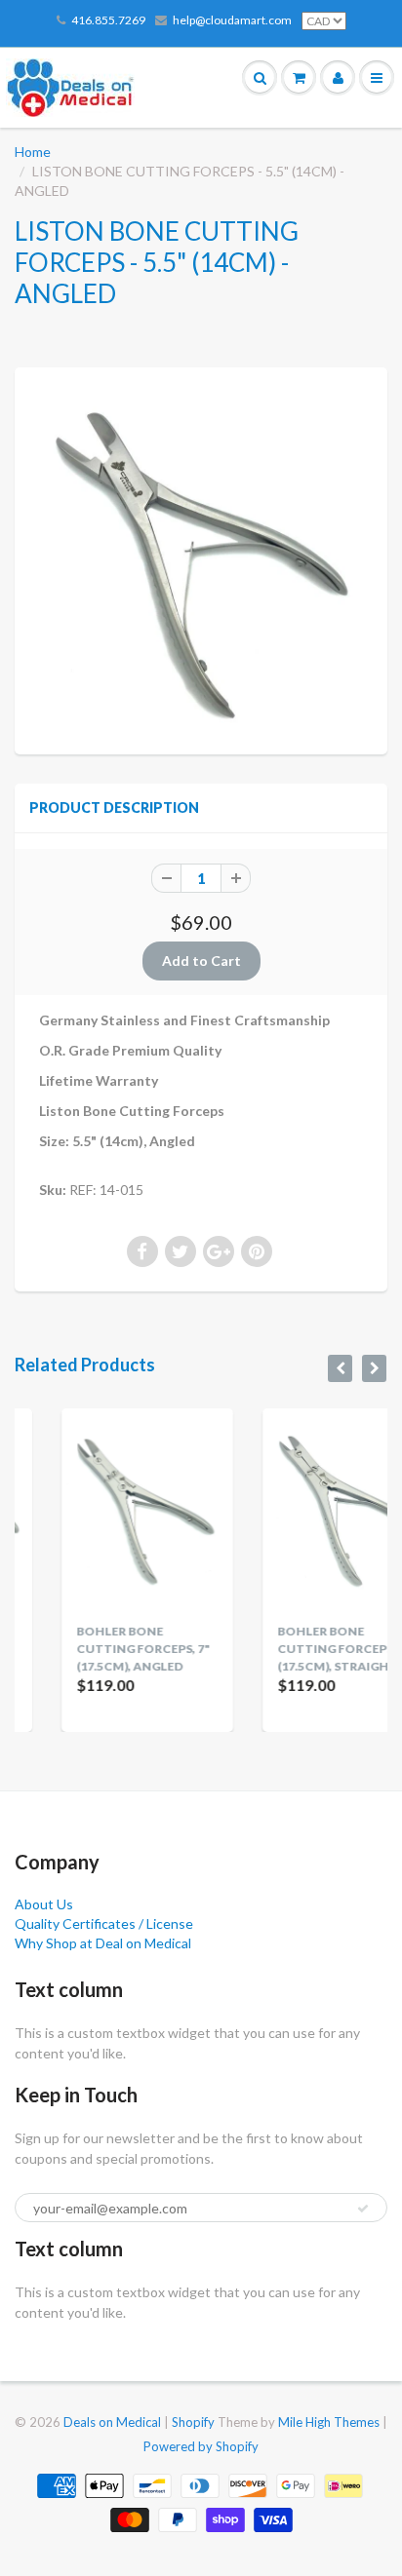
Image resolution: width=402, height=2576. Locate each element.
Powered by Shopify (201, 2446)
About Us (44, 1904)
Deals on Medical (112, 2422)
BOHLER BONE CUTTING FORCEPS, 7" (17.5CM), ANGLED (108, 1649)
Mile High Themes (329, 2422)
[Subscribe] (363, 2209)
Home (33, 152)
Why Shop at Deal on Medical (103, 1943)
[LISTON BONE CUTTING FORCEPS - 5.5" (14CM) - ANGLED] (201, 558)
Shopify (193, 2422)
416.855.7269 (108, 20)
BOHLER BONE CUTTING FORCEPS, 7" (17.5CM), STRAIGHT (309, 1649)
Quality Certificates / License (104, 1923)
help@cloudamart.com (232, 20)
